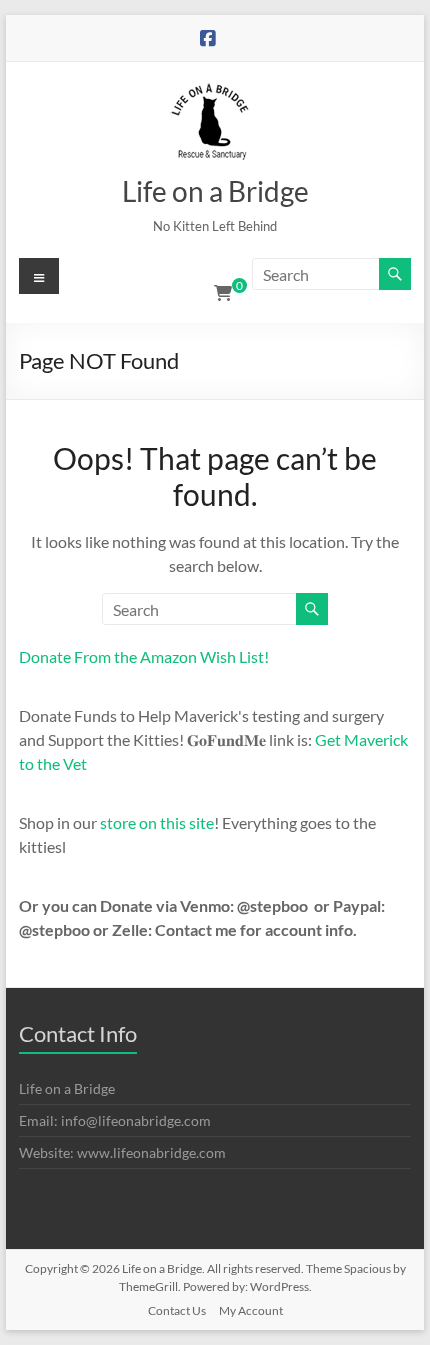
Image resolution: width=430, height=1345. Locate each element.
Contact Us (177, 1310)
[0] (223, 293)
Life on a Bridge (215, 191)
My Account (251, 1310)
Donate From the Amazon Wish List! (144, 656)
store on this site (157, 822)
